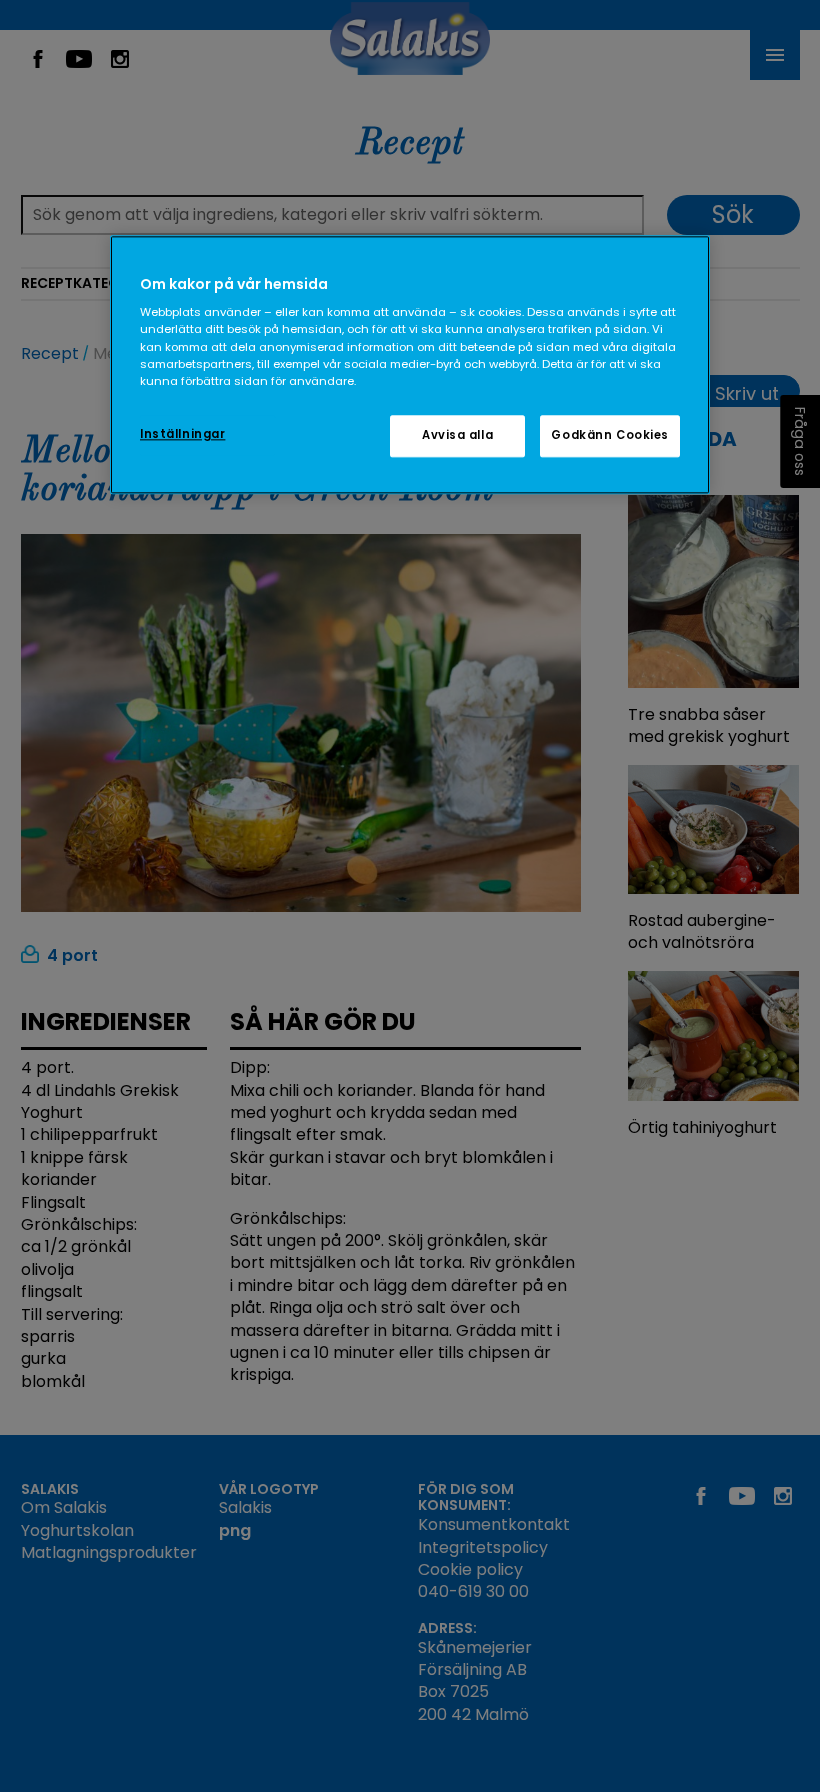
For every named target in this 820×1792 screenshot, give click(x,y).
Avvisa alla (457, 435)
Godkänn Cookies (610, 435)
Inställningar (182, 434)
